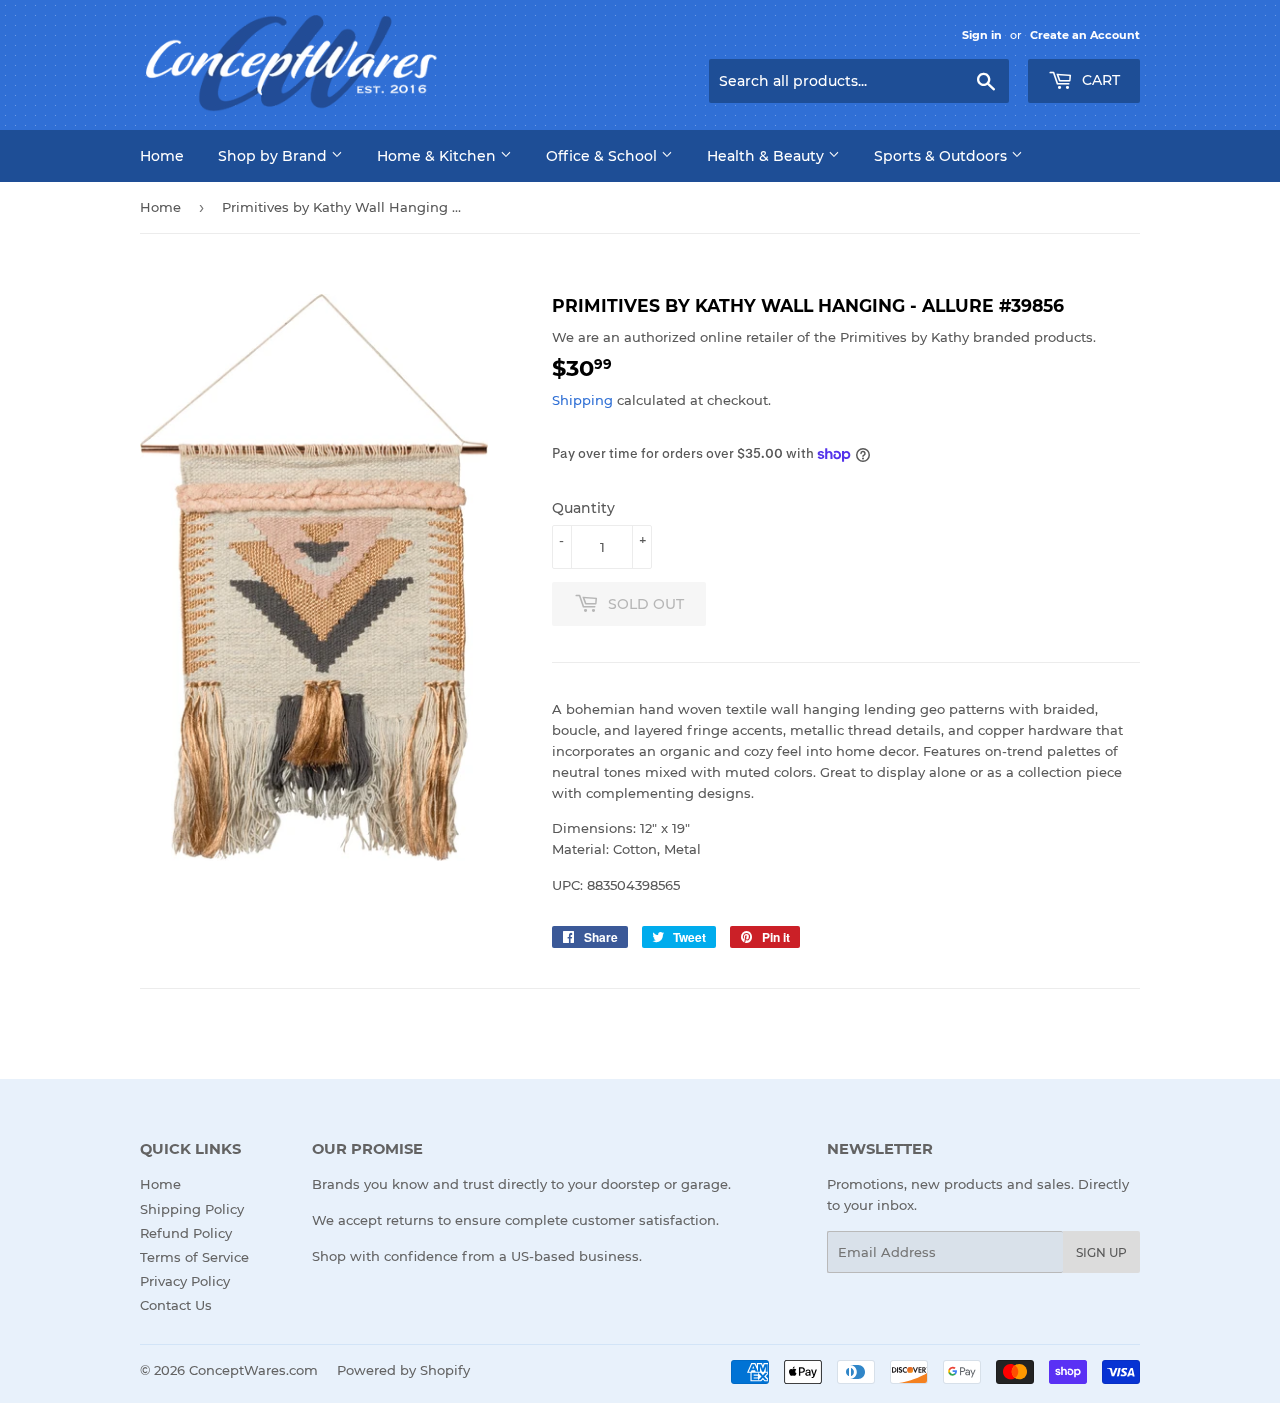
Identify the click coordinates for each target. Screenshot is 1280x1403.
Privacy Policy (185, 1281)
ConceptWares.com (253, 1370)
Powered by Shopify (403, 1370)
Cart (1099, 80)
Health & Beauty (767, 156)
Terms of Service (194, 1257)
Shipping (582, 400)
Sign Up (1101, 1252)
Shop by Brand (274, 156)
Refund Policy (186, 1233)
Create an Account (1085, 35)
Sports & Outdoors (942, 156)
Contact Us (176, 1305)
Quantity (583, 508)
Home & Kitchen (438, 156)
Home (162, 156)
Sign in (982, 35)
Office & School (603, 156)
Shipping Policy (192, 1209)
